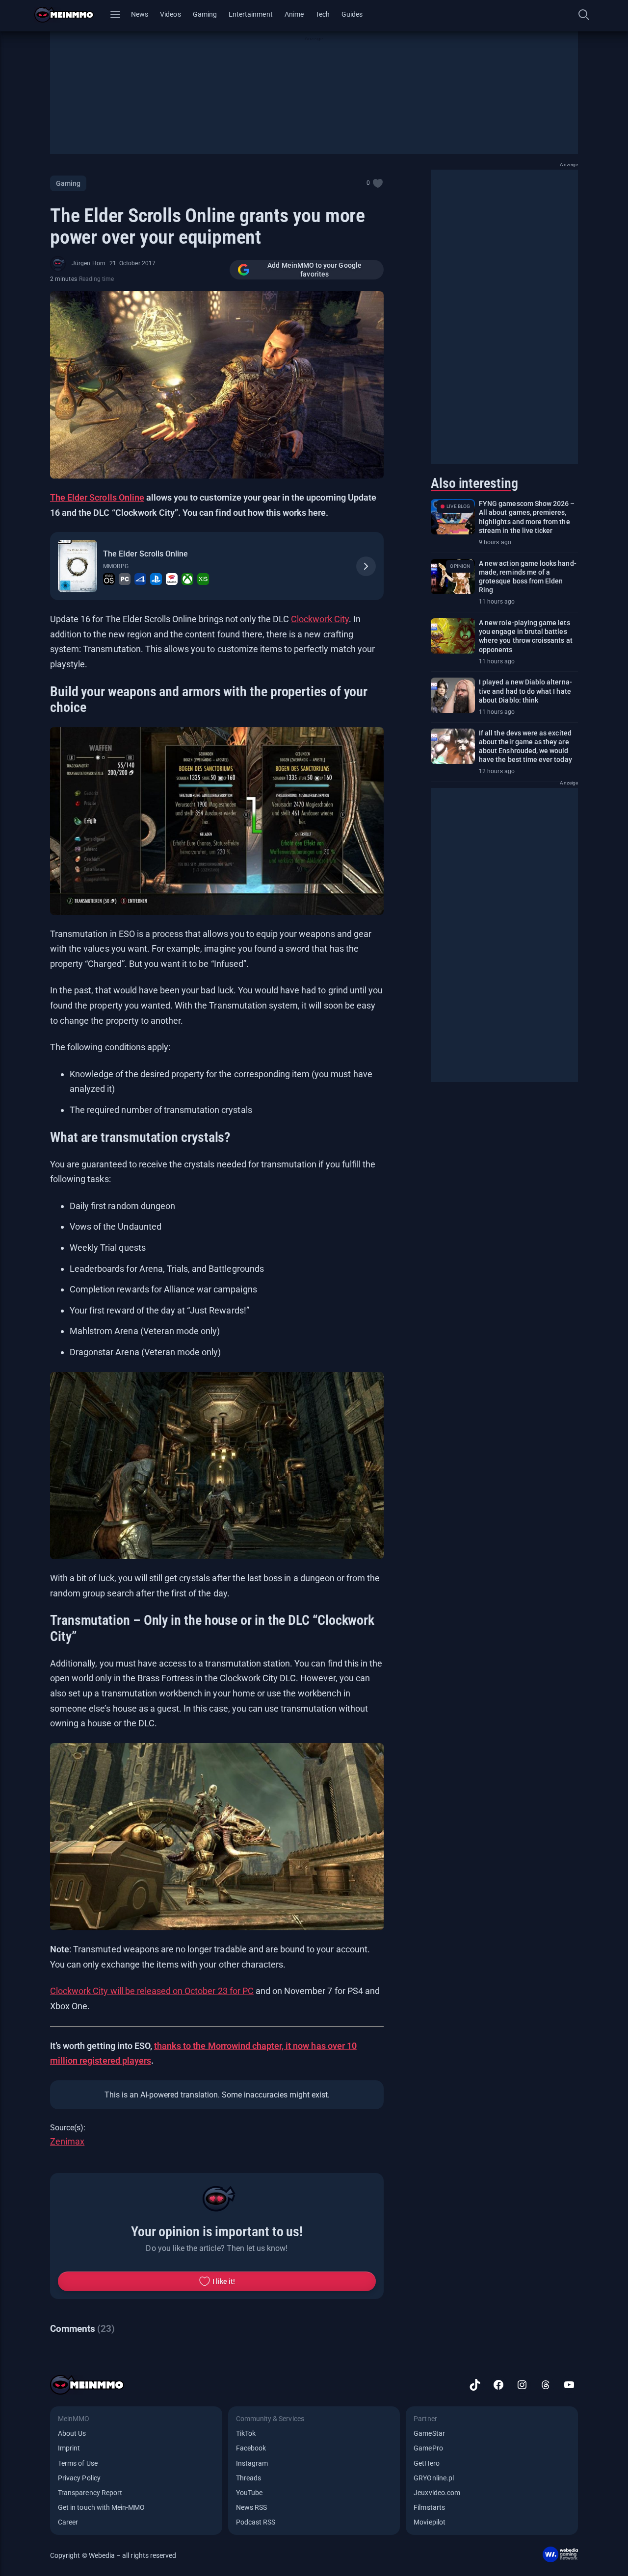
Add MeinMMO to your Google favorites (314, 270)
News (140, 14)
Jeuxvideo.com (437, 2493)
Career (68, 2522)
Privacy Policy (79, 2478)
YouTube (249, 2493)
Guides (352, 14)
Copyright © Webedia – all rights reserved (113, 2555)
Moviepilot (430, 2522)
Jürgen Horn (89, 263)
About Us (72, 2433)
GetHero (426, 2463)
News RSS (251, 2507)
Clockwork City (320, 619)
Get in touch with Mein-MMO (101, 2507)
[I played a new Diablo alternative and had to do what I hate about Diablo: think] (453, 695)
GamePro (428, 2448)
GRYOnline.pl (434, 2478)
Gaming (205, 14)
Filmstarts (429, 2507)
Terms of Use (78, 2463)
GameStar (429, 2433)
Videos (170, 14)
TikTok (246, 2433)
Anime (294, 14)
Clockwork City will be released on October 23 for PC (152, 1991)
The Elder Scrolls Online (145, 554)
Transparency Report (90, 2493)
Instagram (252, 2463)
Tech (323, 14)
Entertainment (251, 14)
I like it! (224, 2281)
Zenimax (67, 2141)
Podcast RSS (256, 2522)
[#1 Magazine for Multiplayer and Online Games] (70, 15)
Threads (249, 2478)
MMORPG (116, 566)
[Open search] (584, 15)
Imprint (69, 2448)
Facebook (251, 2448)
